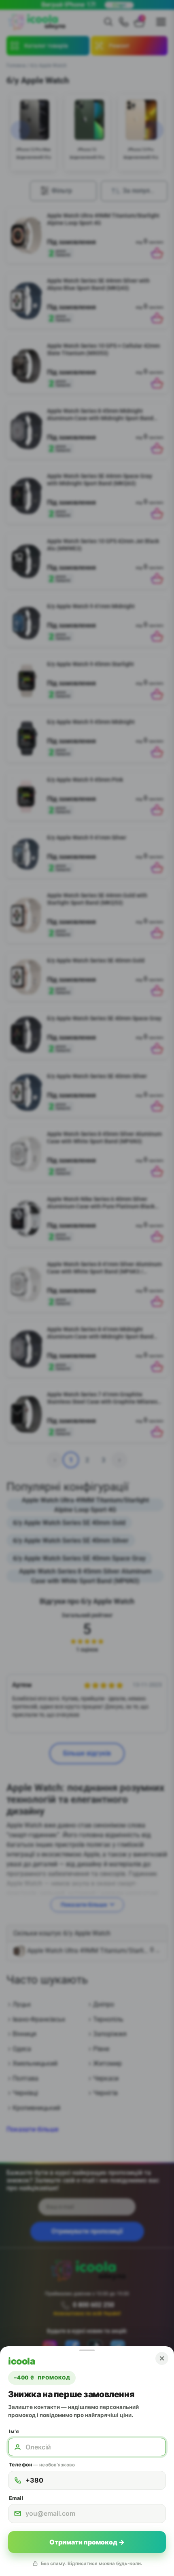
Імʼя (14, 2431)
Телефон (42, 2465)
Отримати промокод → (87, 2542)
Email (16, 2498)
